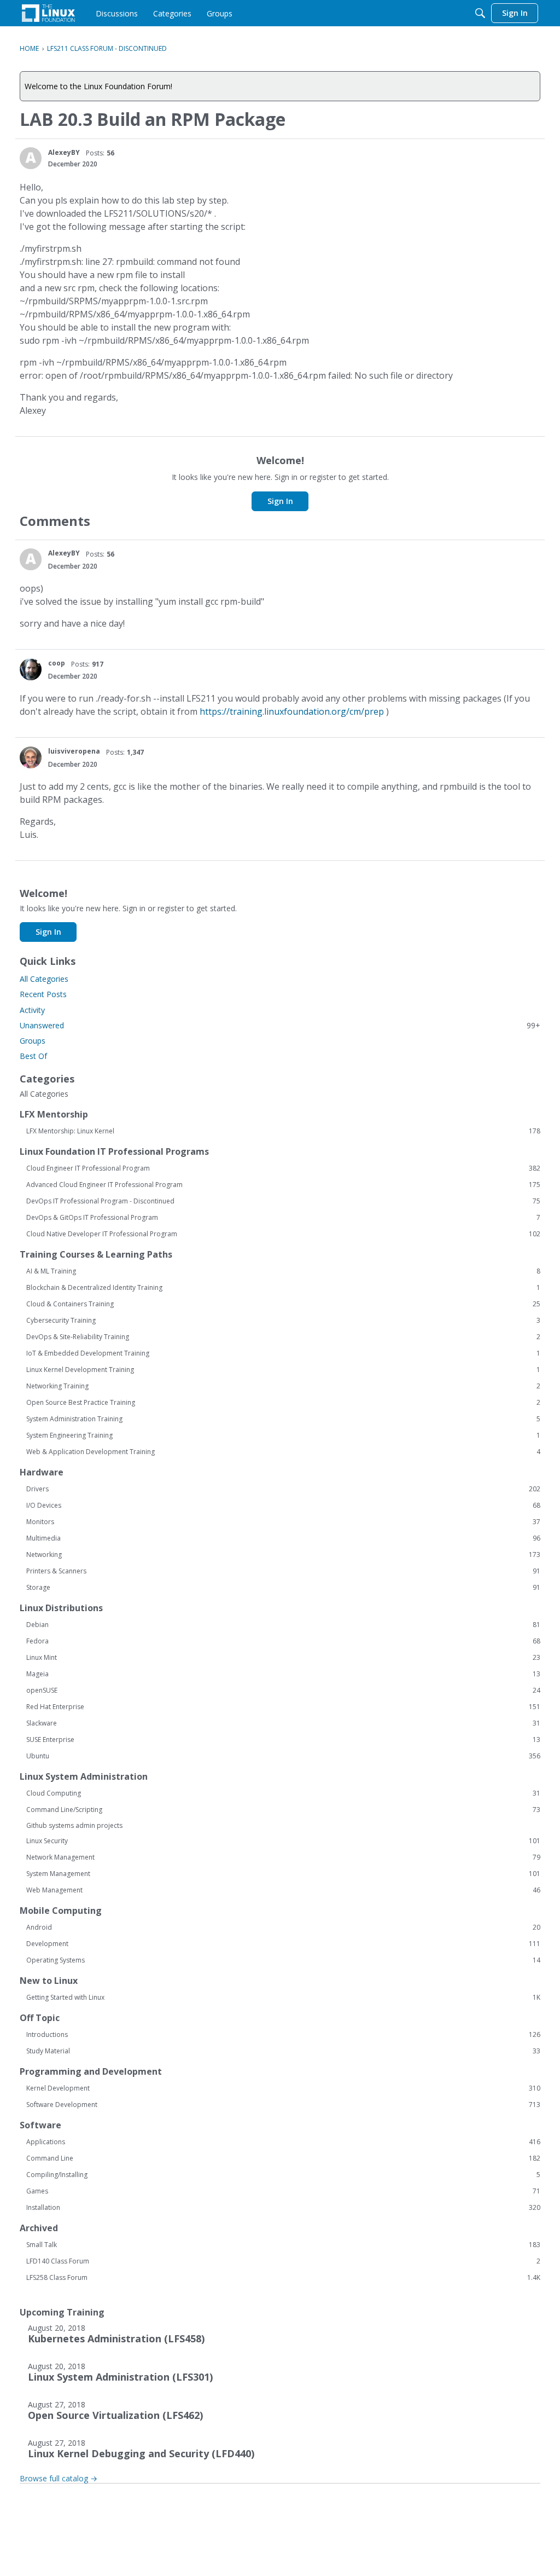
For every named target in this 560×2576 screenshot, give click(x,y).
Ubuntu (283, 1756)
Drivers (283, 1489)
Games (283, 2191)
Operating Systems (283, 1960)
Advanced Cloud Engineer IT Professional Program (283, 1185)
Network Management (283, 1857)
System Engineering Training (283, 1435)
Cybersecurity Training (283, 1321)
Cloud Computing (283, 1793)
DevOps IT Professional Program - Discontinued (283, 1201)
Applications (283, 2142)
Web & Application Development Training (283, 1452)
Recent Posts (43, 994)
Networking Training (283, 1386)
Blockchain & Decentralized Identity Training (283, 1288)
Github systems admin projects (74, 1825)
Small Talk (283, 2245)
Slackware (283, 1723)
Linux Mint (283, 1658)
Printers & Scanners (283, 1571)
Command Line (283, 2158)
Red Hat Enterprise (283, 1707)
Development (283, 1944)
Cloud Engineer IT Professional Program (283, 1168)
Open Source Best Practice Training (283, 1403)
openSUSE (283, 1691)
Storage (283, 1588)
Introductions (283, 2035)
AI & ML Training (283, 1271)
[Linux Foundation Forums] (48, 13)
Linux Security (283, 1841)
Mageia (283, 1674)
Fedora (283, 1641)
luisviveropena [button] (74, 751)
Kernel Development (283, 2088)
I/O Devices (283, 1506)
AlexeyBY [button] (64, 152)
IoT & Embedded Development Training (283, 1353)
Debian (283, 1625)
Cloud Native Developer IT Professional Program (283, 1234)
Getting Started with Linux (283, 1998)
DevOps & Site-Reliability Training (283, 1337)
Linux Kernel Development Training (283, 1370)
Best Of (33, 1056)
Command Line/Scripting (283, 1810)
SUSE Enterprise (283, 1740)
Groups (33, 1041)
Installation (283, 2208)
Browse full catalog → (59, 2478)
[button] (31, 158)
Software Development (283, 2105)
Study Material (283, 2051)
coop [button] (57, 663)
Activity (32, 1010)
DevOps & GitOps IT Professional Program (283, 1218)
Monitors (283, 1522)
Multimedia (283, 1538)
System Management (283, 1874)
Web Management (283, 1890)
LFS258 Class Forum (283, 2278)
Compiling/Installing (283, 2175)
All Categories (44, 979)
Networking (283, 1555)
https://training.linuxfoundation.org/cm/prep (292, 711)
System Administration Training (283, 1419)
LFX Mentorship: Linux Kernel (283, 1131)
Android (283, 1927)
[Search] (480, 13)
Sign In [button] (280, 501)
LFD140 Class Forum (283, 2261)
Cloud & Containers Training (283, 1304)
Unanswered (280, 1025)
